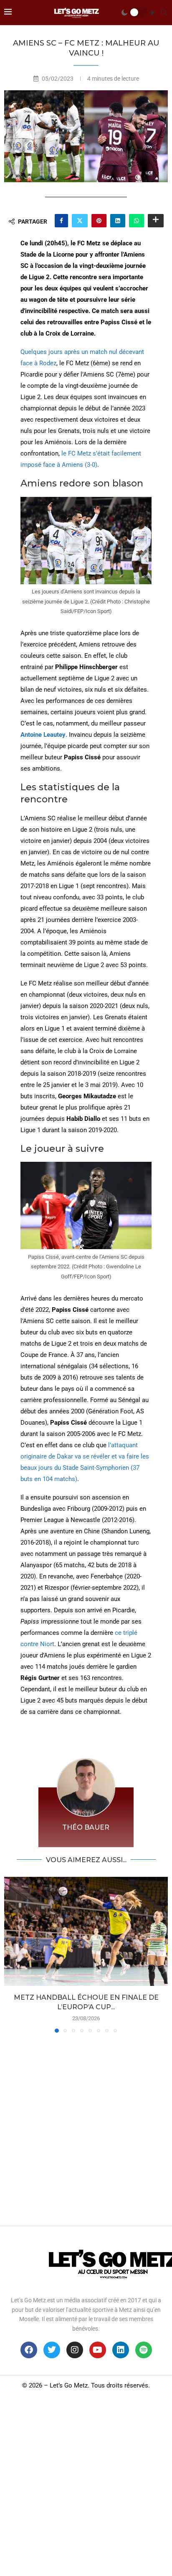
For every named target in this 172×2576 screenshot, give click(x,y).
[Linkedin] (121, 2350)
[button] (11, 1955)
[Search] (164, 13)
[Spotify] (144, 2350)
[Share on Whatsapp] (137, 221)
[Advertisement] (86, 2127)
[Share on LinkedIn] (118, 221)
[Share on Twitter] (80, 221)
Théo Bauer (86, 1827)
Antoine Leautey (43, 735)
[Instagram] (75, 2350)
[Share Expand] (156, 221)
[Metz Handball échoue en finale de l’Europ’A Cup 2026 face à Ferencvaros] (86, 1931)
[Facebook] (29, 2350)
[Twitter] (52, 2350)
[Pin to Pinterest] (99, 221)
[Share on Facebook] (61, 221)
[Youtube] (98, 2350)
